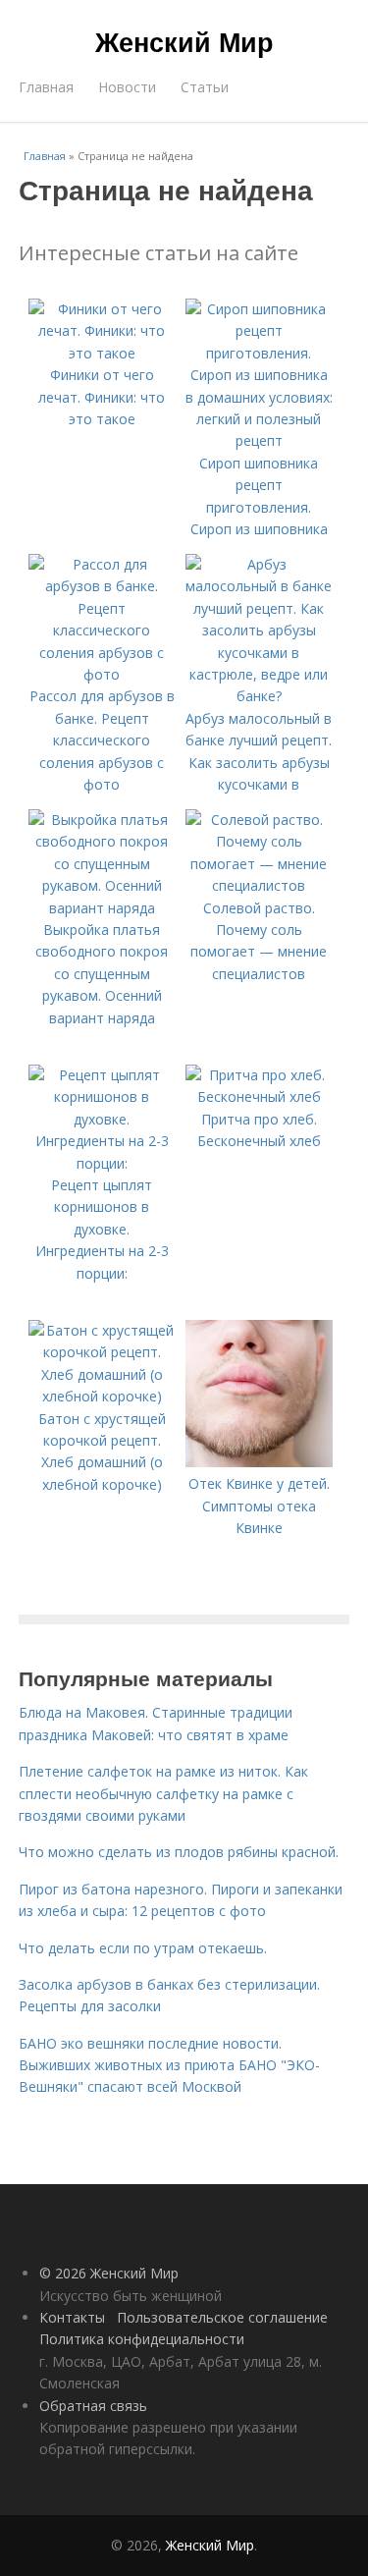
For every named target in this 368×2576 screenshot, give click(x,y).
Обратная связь (93, 2406)
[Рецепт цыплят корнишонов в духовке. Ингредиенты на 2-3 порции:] (102, 1163)
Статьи (205, 87)
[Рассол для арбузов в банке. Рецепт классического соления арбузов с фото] (102, 674)
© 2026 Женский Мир (109, 2273)
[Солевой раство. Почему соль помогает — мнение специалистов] (259, 885)
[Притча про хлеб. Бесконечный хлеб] (259, 1096)
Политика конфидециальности (142, 2339)
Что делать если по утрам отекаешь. (143, 1948)
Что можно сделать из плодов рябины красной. (179, 1852)
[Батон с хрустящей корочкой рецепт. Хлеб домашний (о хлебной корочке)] (102, 1396)
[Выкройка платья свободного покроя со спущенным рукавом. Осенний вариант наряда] (102, 908)
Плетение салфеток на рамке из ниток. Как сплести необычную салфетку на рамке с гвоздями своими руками (163, 1793)
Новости (127, 87)
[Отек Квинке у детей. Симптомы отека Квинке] (259, 1462)
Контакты (72, 2317)
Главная (46, 87)
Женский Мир (184, 41)
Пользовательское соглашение (222, 2317)
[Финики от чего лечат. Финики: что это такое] (102, 353)
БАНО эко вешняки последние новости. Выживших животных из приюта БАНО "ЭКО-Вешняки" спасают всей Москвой (169, 2065)
